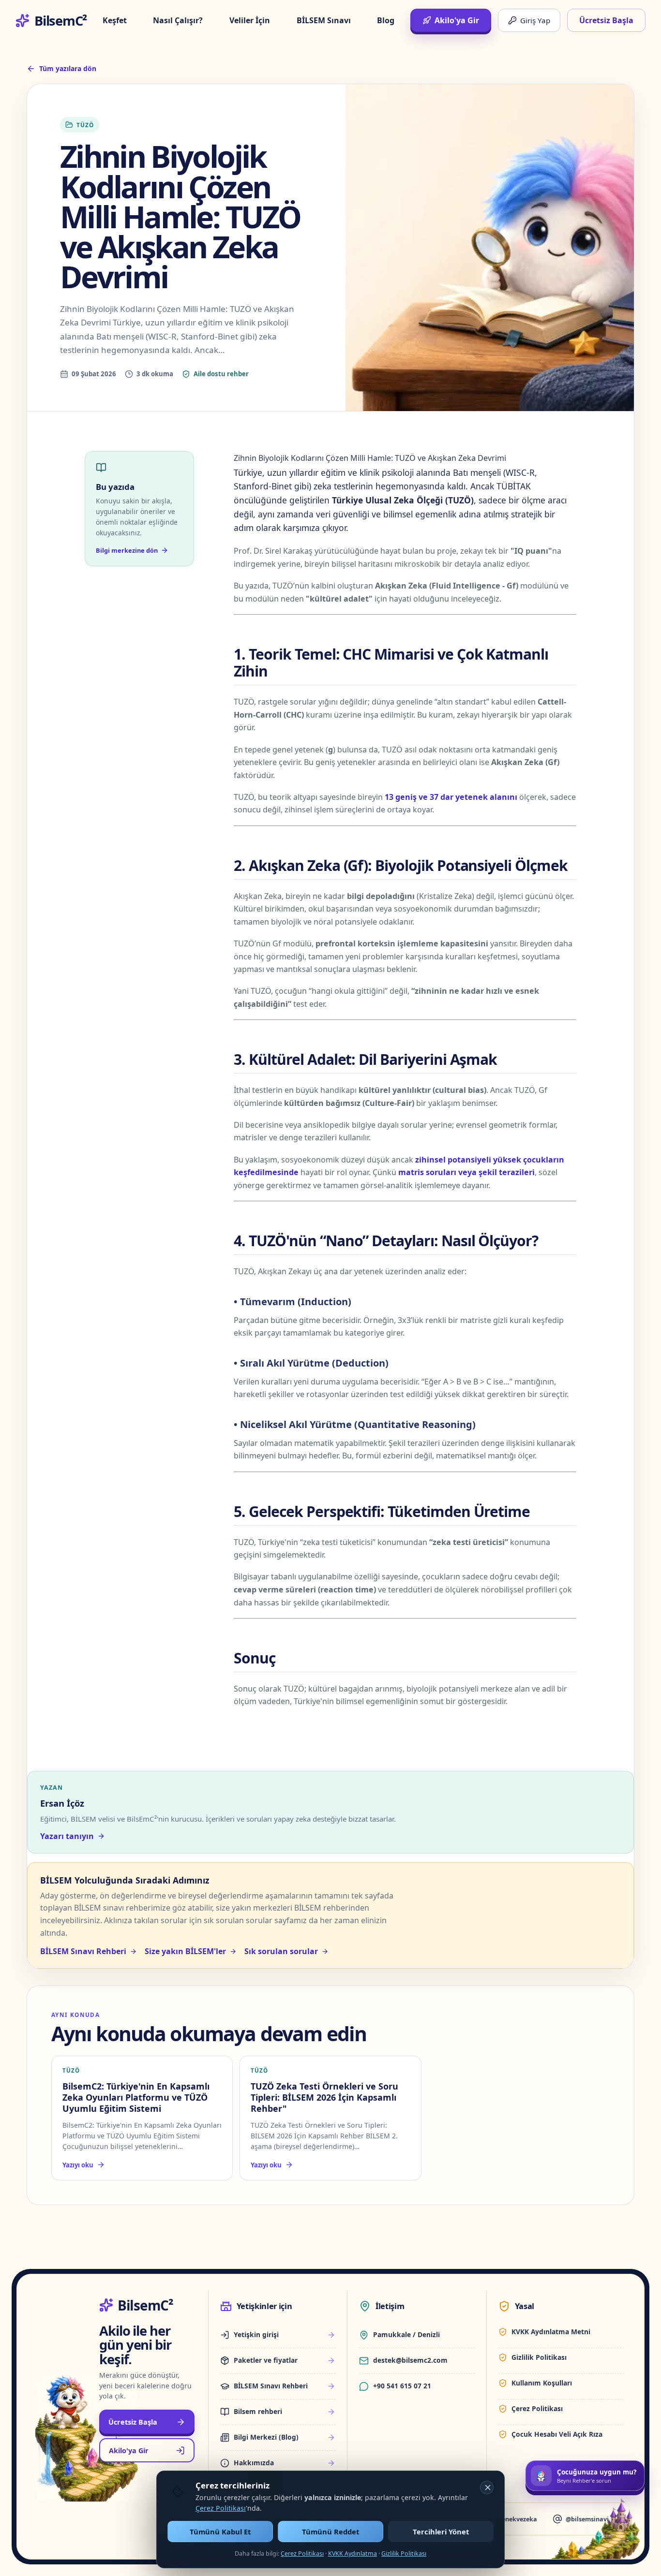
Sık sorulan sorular (281, 1951)
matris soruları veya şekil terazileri (466, 1172)
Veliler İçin (250, 20)
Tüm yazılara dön (68, 68)
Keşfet (115, 20)
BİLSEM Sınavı (324, 20)
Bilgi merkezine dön (127, 550)
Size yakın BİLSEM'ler (185, 1951)
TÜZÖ (85, 125)
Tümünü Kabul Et (220, 2532)
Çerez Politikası (221, 2508)
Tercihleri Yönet (441, 2532)
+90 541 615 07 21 (402, 2386)
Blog (386, 20)
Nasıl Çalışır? (178, 20)
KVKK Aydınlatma (353, 2554)
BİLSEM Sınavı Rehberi (83, 1951)
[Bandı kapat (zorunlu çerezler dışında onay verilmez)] (487, 2488)
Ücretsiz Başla (606, 20)
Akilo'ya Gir (457, 20)
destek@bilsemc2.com (410, 2360)
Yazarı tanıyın (67, 1836)
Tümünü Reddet (330, 2532)
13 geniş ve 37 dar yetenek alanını (451, 797)
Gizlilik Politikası (404, 2554)
